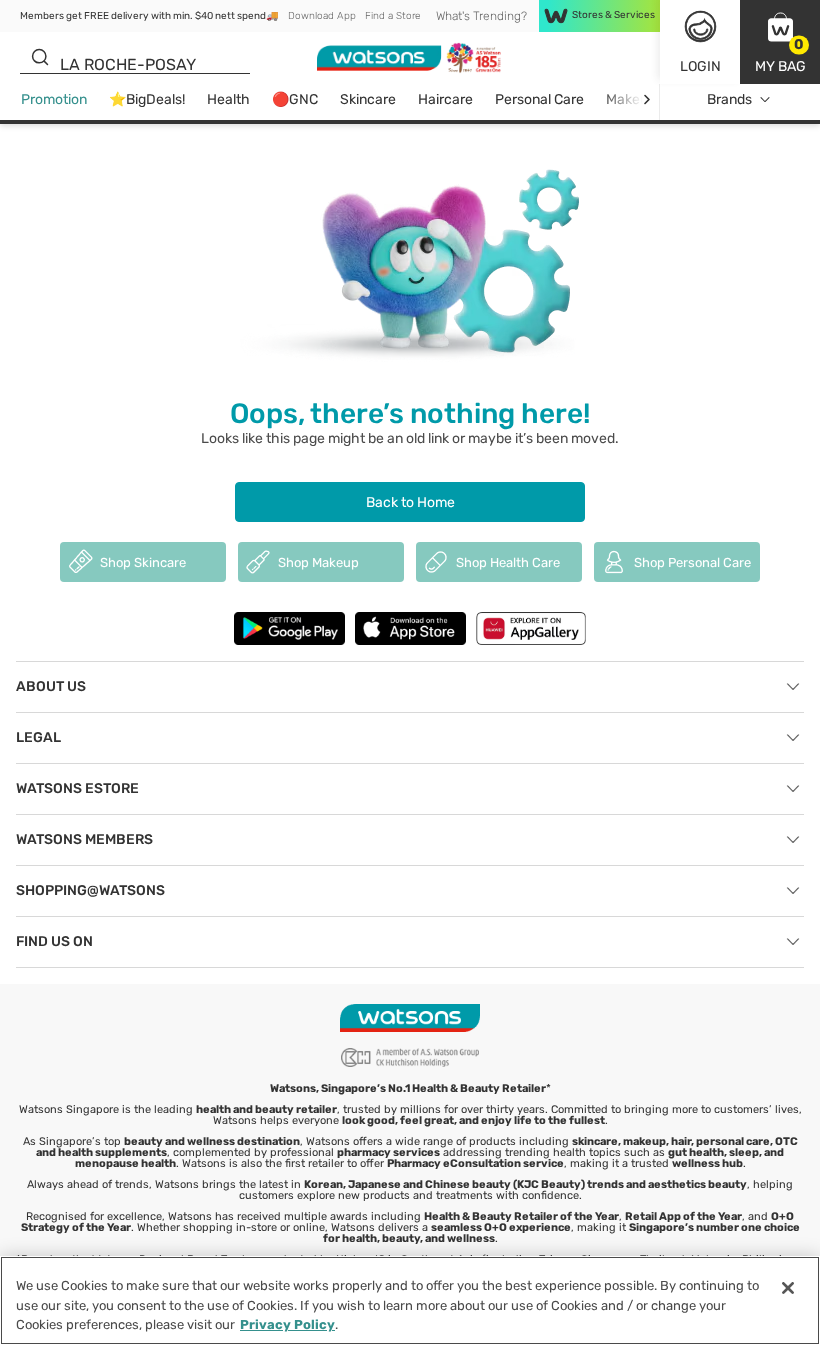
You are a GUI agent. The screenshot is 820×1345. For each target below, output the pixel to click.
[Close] (788, 1288)
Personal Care (539, 99)
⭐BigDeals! (147, 99)
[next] (646, 99)
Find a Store (392, 16)
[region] (410, 1300)
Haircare (445, 99)
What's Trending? (481, 16)
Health (228, 99)
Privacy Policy (287, 1324)
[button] (780, 42)
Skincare (368, 99)
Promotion (54, 99)
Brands (729, 99)
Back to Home (410, 502)
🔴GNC (295, 99)
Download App (322, 16)
